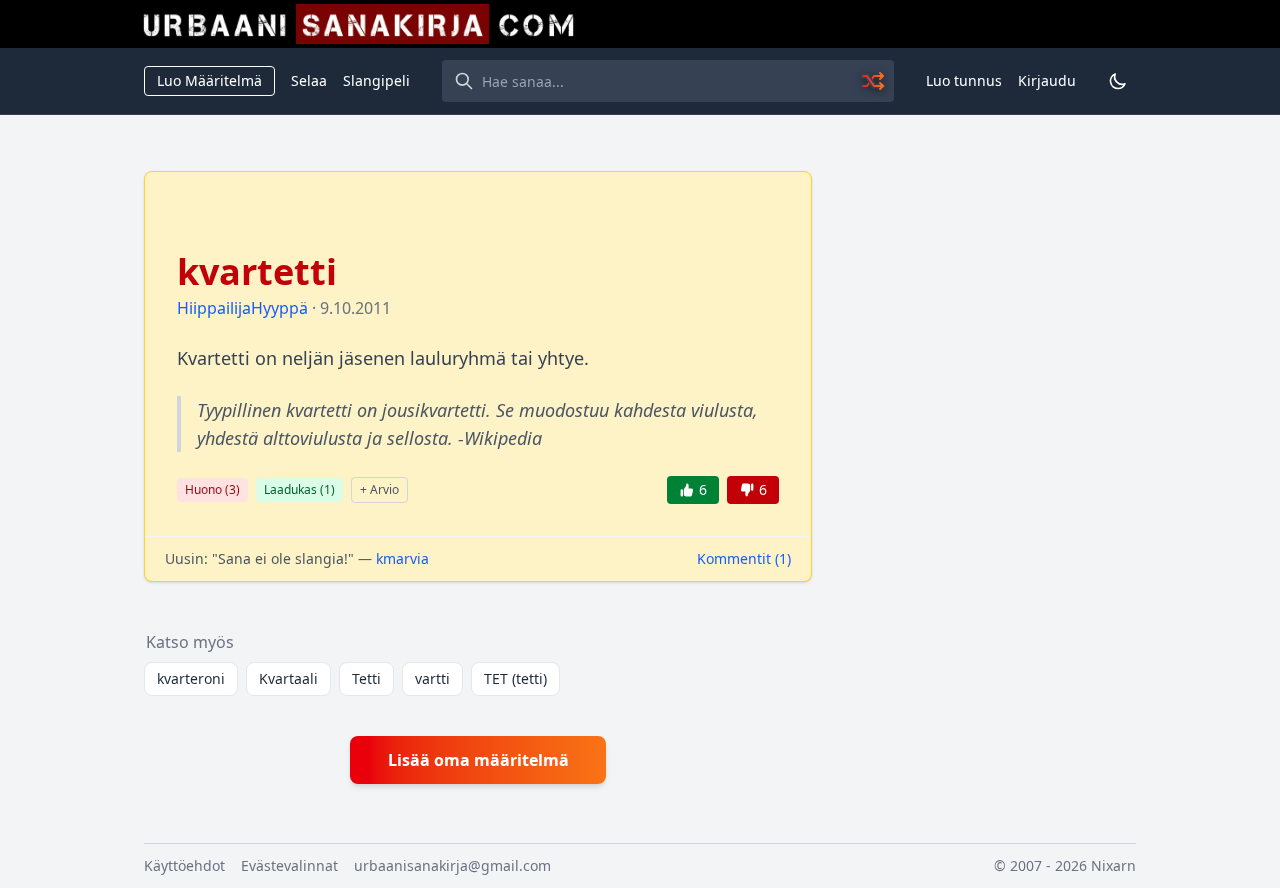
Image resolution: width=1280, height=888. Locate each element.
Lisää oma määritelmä (478, 760)
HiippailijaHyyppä (242, 308)
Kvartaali (288, 678)
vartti (432, 678)
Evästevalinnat (289, 865)
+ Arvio (379, 489)
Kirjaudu (1047, 80)
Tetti (366, 678)
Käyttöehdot (184, 865)
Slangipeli (376, 80)
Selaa (309, 80)
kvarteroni (191, 678)
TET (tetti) (515, 678)
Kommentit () (744, 558)
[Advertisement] (986, 471)
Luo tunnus (964, 80)
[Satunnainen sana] (874, 81)
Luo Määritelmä (209, 80)
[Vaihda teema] (1118, 81)
